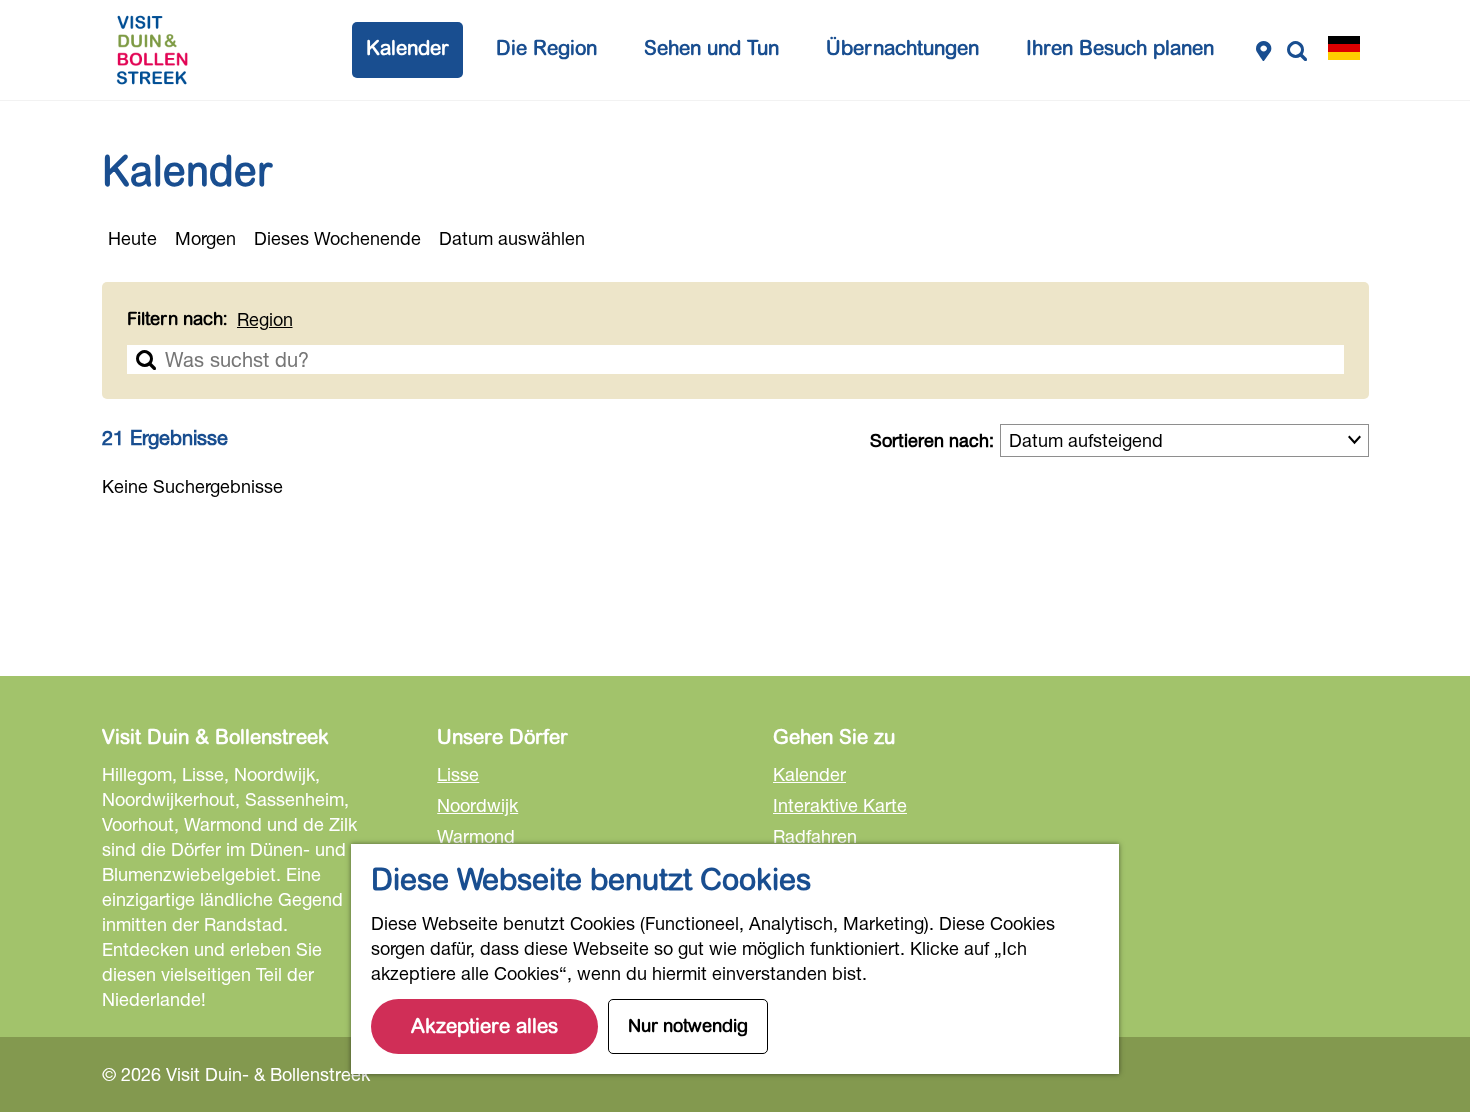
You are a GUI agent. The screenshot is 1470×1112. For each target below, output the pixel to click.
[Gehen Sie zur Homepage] (152, 50)
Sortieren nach (932, 440)
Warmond (476, 836)
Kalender (809, 774)
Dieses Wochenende (337, 238)
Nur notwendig (688, 1026)
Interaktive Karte (840, 805)
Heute (132, 238)
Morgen (205, 238)
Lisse (458, 774)
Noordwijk (477, 805)
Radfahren (815, 836)
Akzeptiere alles (484, 1026)
